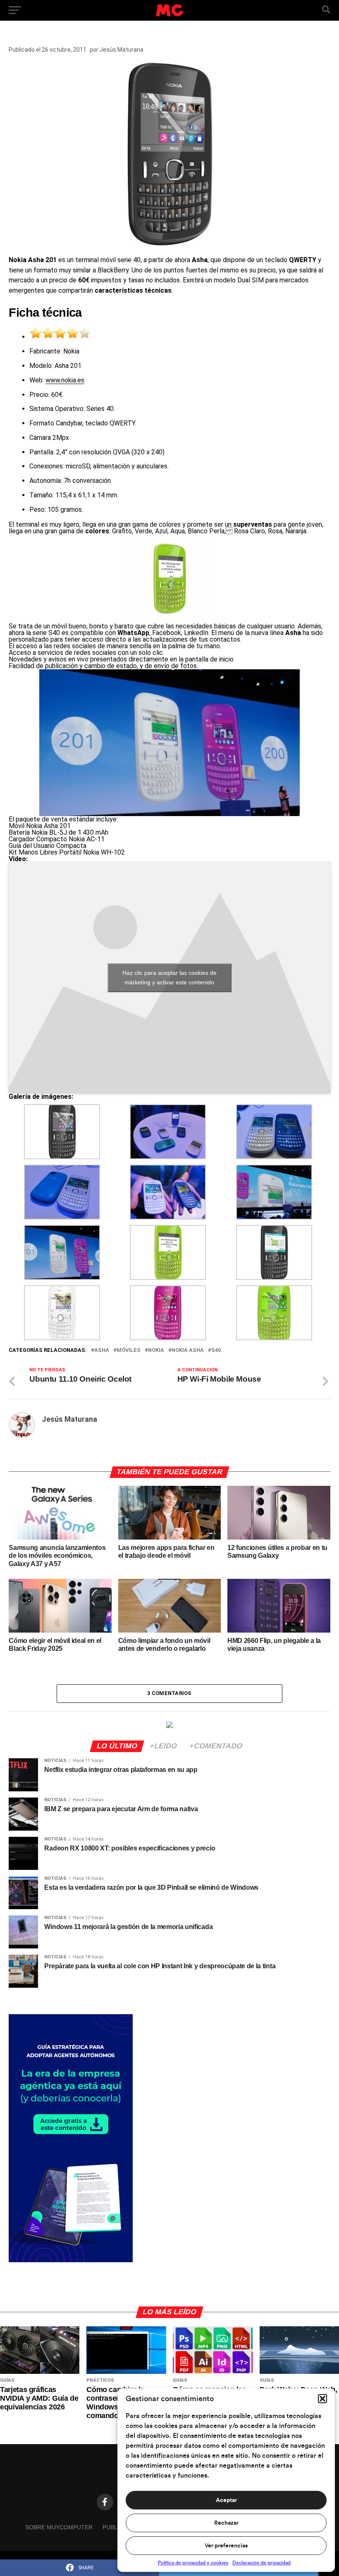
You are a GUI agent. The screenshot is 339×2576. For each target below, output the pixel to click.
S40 (216, 1350)
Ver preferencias (226, 2546)
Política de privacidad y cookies (193, 2563)
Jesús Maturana (122, 50)
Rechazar (226, 2523)
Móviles (129, 1350)
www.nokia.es (65, 380)
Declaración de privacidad (261, 2563)
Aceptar (226, 2500)
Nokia (156, 1350)
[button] (322, 2399)
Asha (102, 1350)
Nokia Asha (188, 1350)
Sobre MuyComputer (59, 2527)
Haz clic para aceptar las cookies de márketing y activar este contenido (169, 978)
